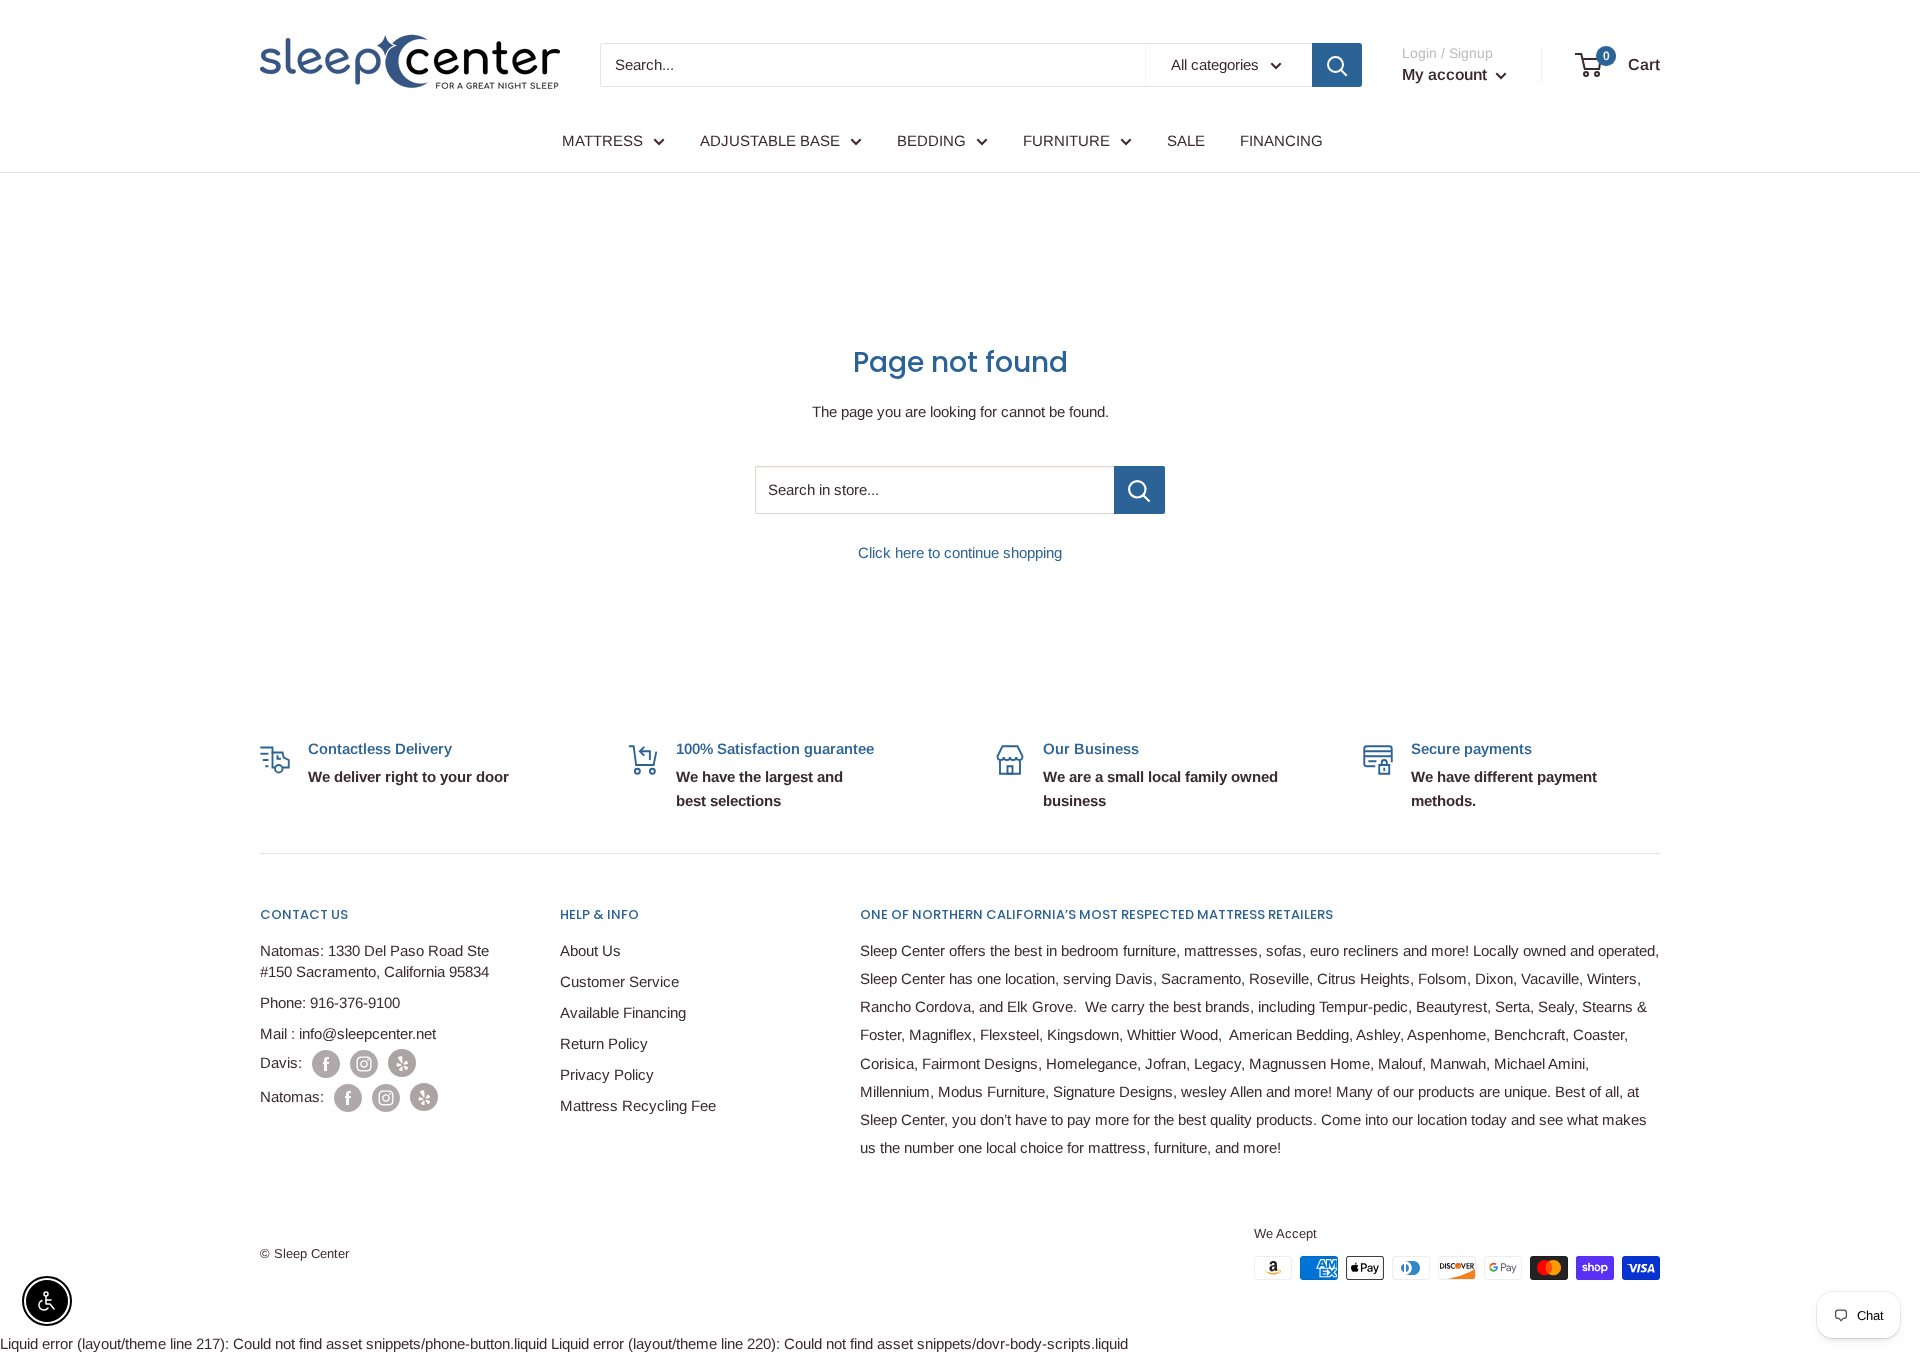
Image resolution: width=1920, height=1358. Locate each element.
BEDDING (931, 140)
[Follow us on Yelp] (402, 1063)
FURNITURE (1066, 140)
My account (1446, 74)
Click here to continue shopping (960, 552)
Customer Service (619, 981)
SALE (1186, 140)
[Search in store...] (1139, 490)
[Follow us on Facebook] (326, 1063)
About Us (590, 950)
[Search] (1337, 65)
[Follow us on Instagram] (364, 1063)
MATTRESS (602, 140)
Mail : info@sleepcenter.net (348, 1033)
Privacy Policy (607, 1074)
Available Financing (623, 1012)
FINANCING (1281, 140)
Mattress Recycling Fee (638, 1105)
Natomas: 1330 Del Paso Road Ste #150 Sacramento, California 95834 (374, 961)
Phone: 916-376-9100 (330, 1002)
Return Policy (604, 1043)
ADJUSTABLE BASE (770, 140)
